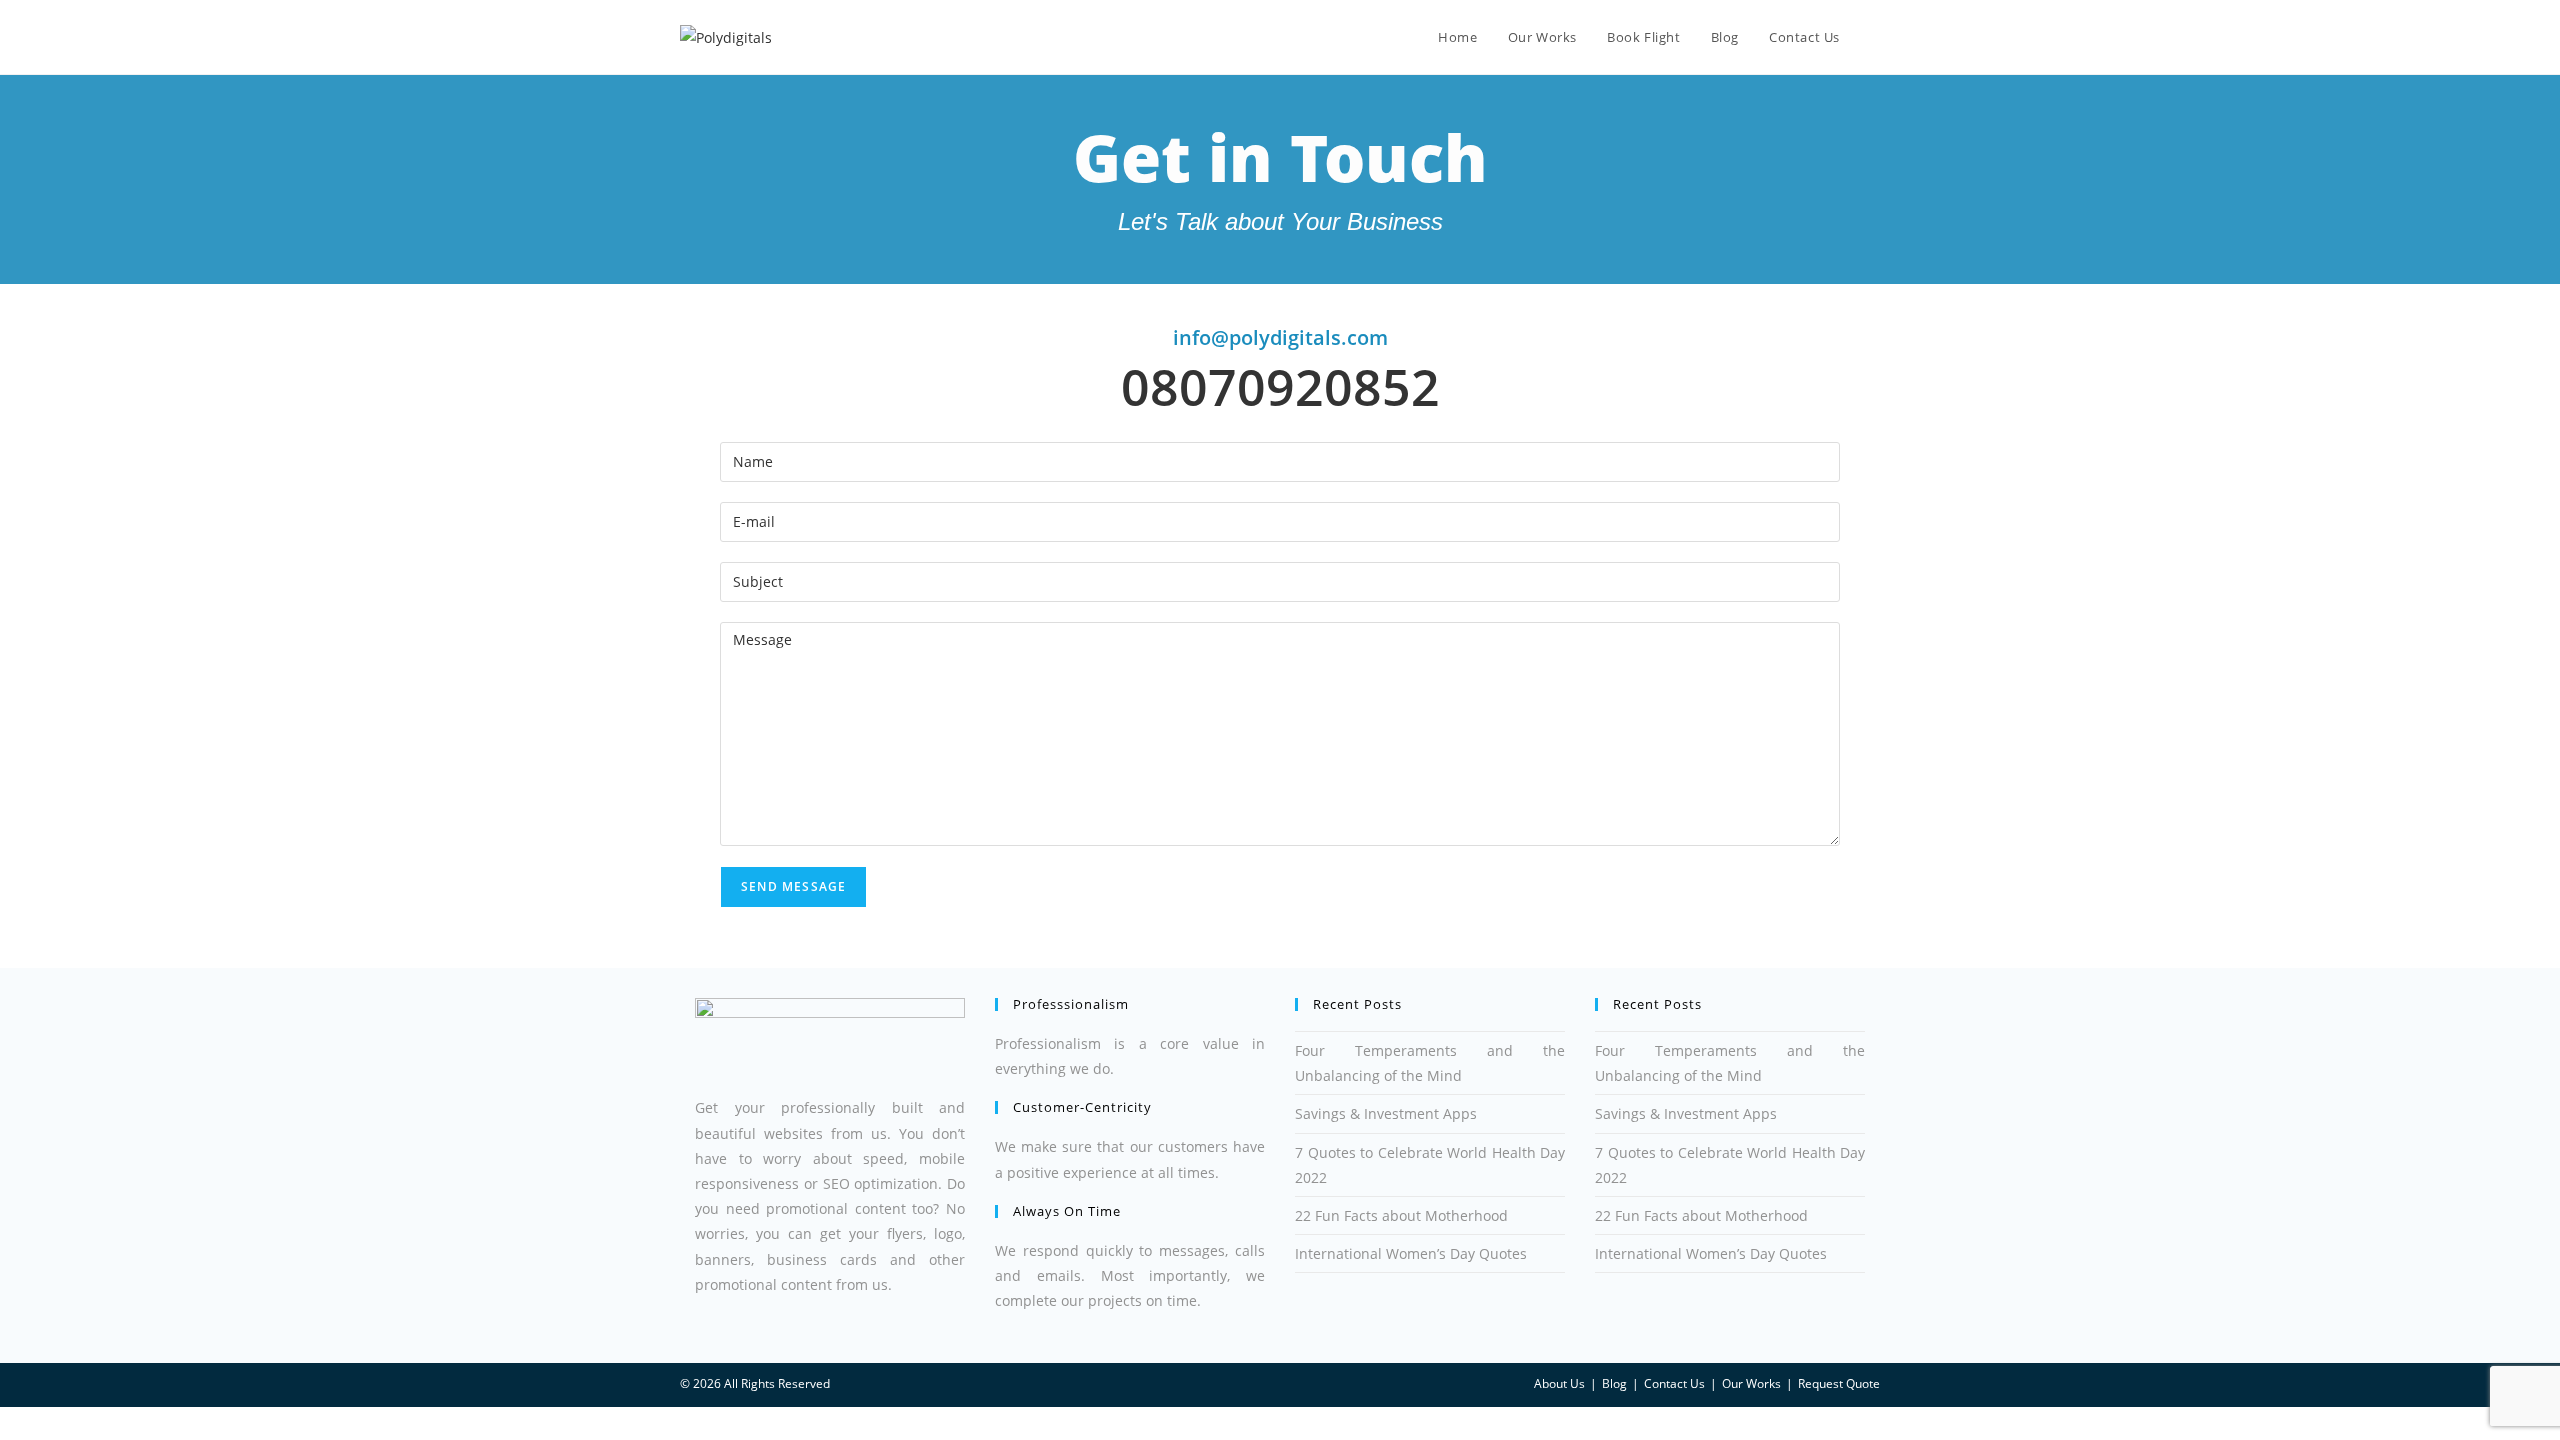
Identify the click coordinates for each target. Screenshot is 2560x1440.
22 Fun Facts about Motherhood (1401, 1215)
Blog (1614, 1383)
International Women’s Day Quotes (1411, 1253)
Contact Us (1674, 1383)
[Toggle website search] (1875, 37)
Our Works (1751, 1383)
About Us (1559, 1383)
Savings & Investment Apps (1386, 1113)
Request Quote (1839, 1383)
